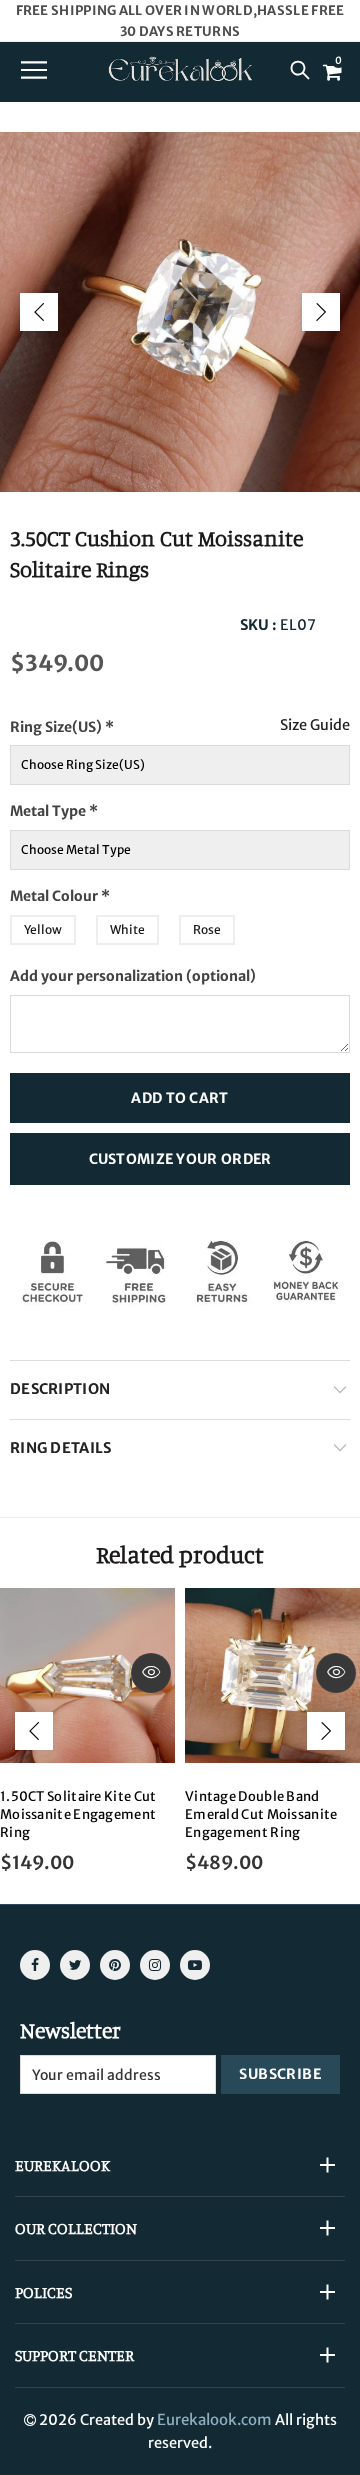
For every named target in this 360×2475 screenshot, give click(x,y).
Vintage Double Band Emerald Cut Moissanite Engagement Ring (261, 1814)
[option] (180, 312)
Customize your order (180, 1159)
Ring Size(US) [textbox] (103, 721)
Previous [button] (39, 312)
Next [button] (321, 312)
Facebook (35, 1965)
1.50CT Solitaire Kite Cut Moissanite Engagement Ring (78, 1814)
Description (60, 1389)
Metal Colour (98, 890)
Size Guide (315, 725)
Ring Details (60, 1448)
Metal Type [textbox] (87, 805)
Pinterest (115, 1965)
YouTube (195, 1965)
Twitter (75, 1965)
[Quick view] (151, 1673)
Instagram (155, 1965)
